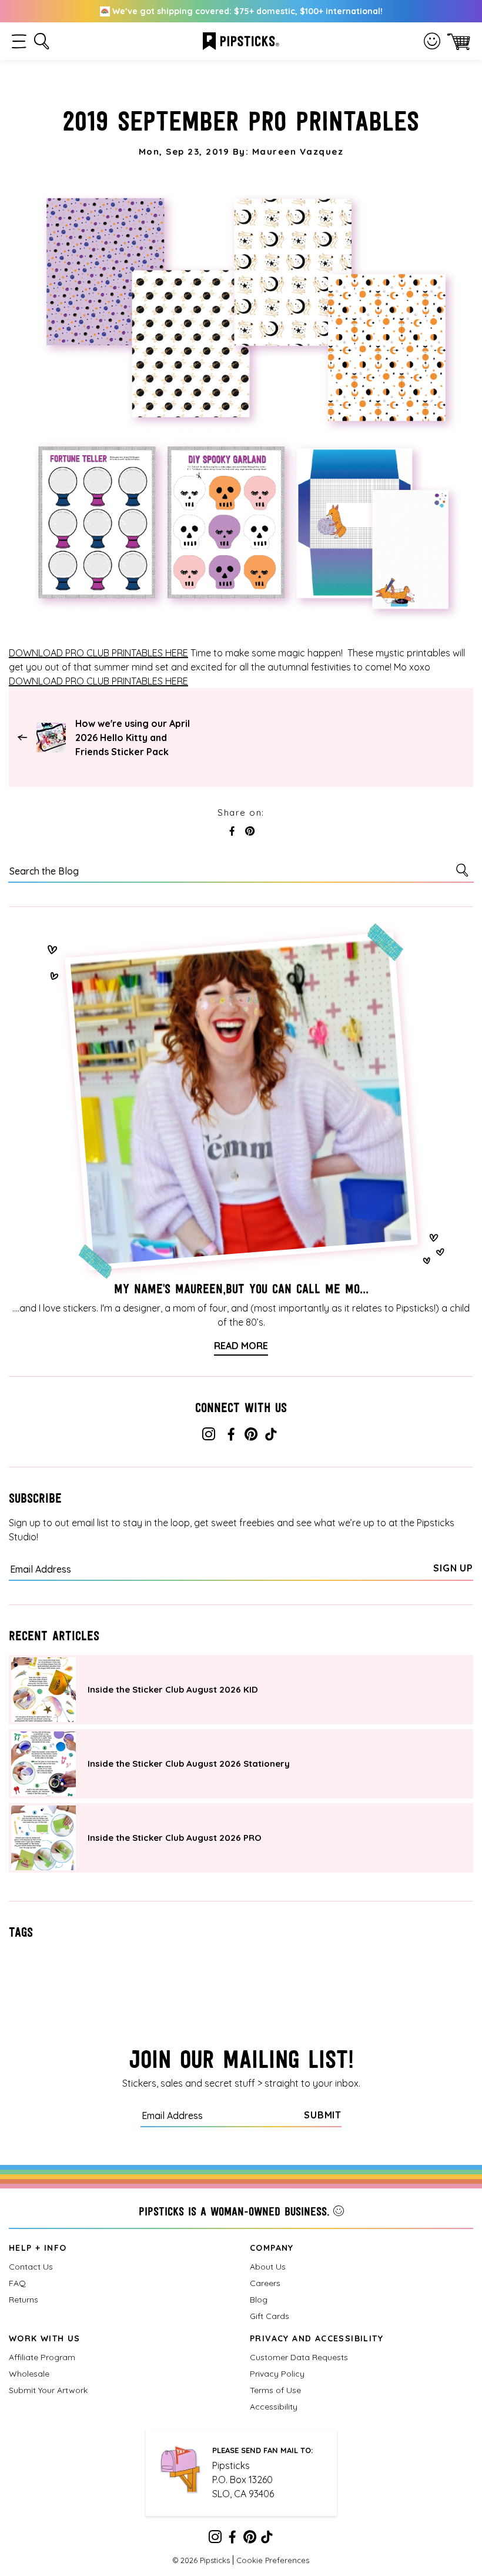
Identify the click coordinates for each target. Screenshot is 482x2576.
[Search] (464, 870)
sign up (453, 1568)
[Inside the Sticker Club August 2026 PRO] (43, 1838)
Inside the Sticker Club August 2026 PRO (175, 1838)
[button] (19, 41)
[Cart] (459, 41)
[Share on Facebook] (232, 832)
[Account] (432, 41)
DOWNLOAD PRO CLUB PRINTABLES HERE (98, 653)
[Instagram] (209, 1436)
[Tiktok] (271, 1436)
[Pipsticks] (241, 40)
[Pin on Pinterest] (250, 832)
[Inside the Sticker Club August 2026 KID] (43, 1690)
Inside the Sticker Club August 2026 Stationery (189, 1764)
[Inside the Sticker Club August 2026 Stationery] (43, 1764)
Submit (323, 2115)
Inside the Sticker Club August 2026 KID (173, 1689)
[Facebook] (231, 1436)
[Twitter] (251, 1436)
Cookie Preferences (273, 2560)
